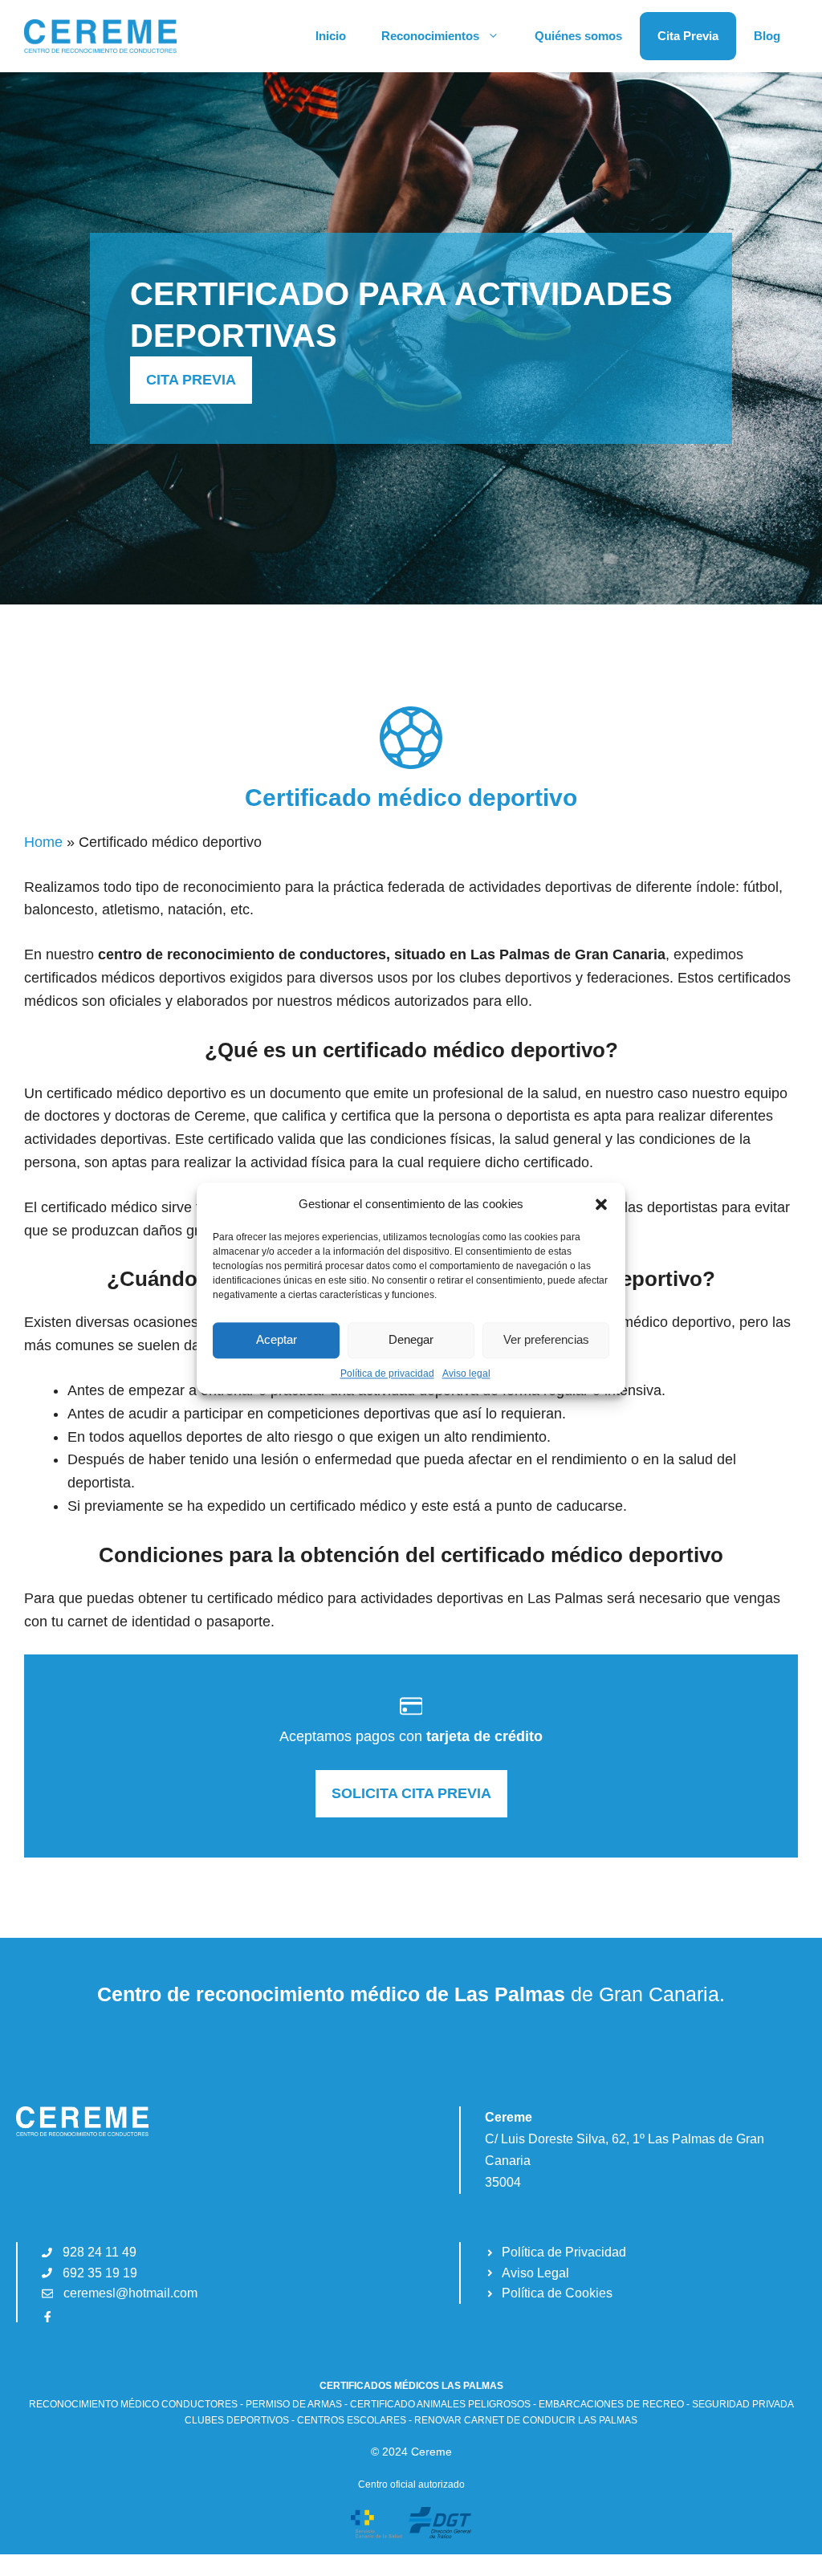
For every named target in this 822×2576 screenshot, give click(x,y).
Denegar (411, 1339)
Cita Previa (688, 36)
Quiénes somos (578, 36)
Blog (767, 36)
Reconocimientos (430, 36)
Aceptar (277, 1339)
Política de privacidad (387, 1373)
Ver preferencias (546, 1339)
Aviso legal (466, 1373)
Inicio (331, 36)
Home (43, 842)
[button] (601, 1204)
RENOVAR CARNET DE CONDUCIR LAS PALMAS (526, 2420)
